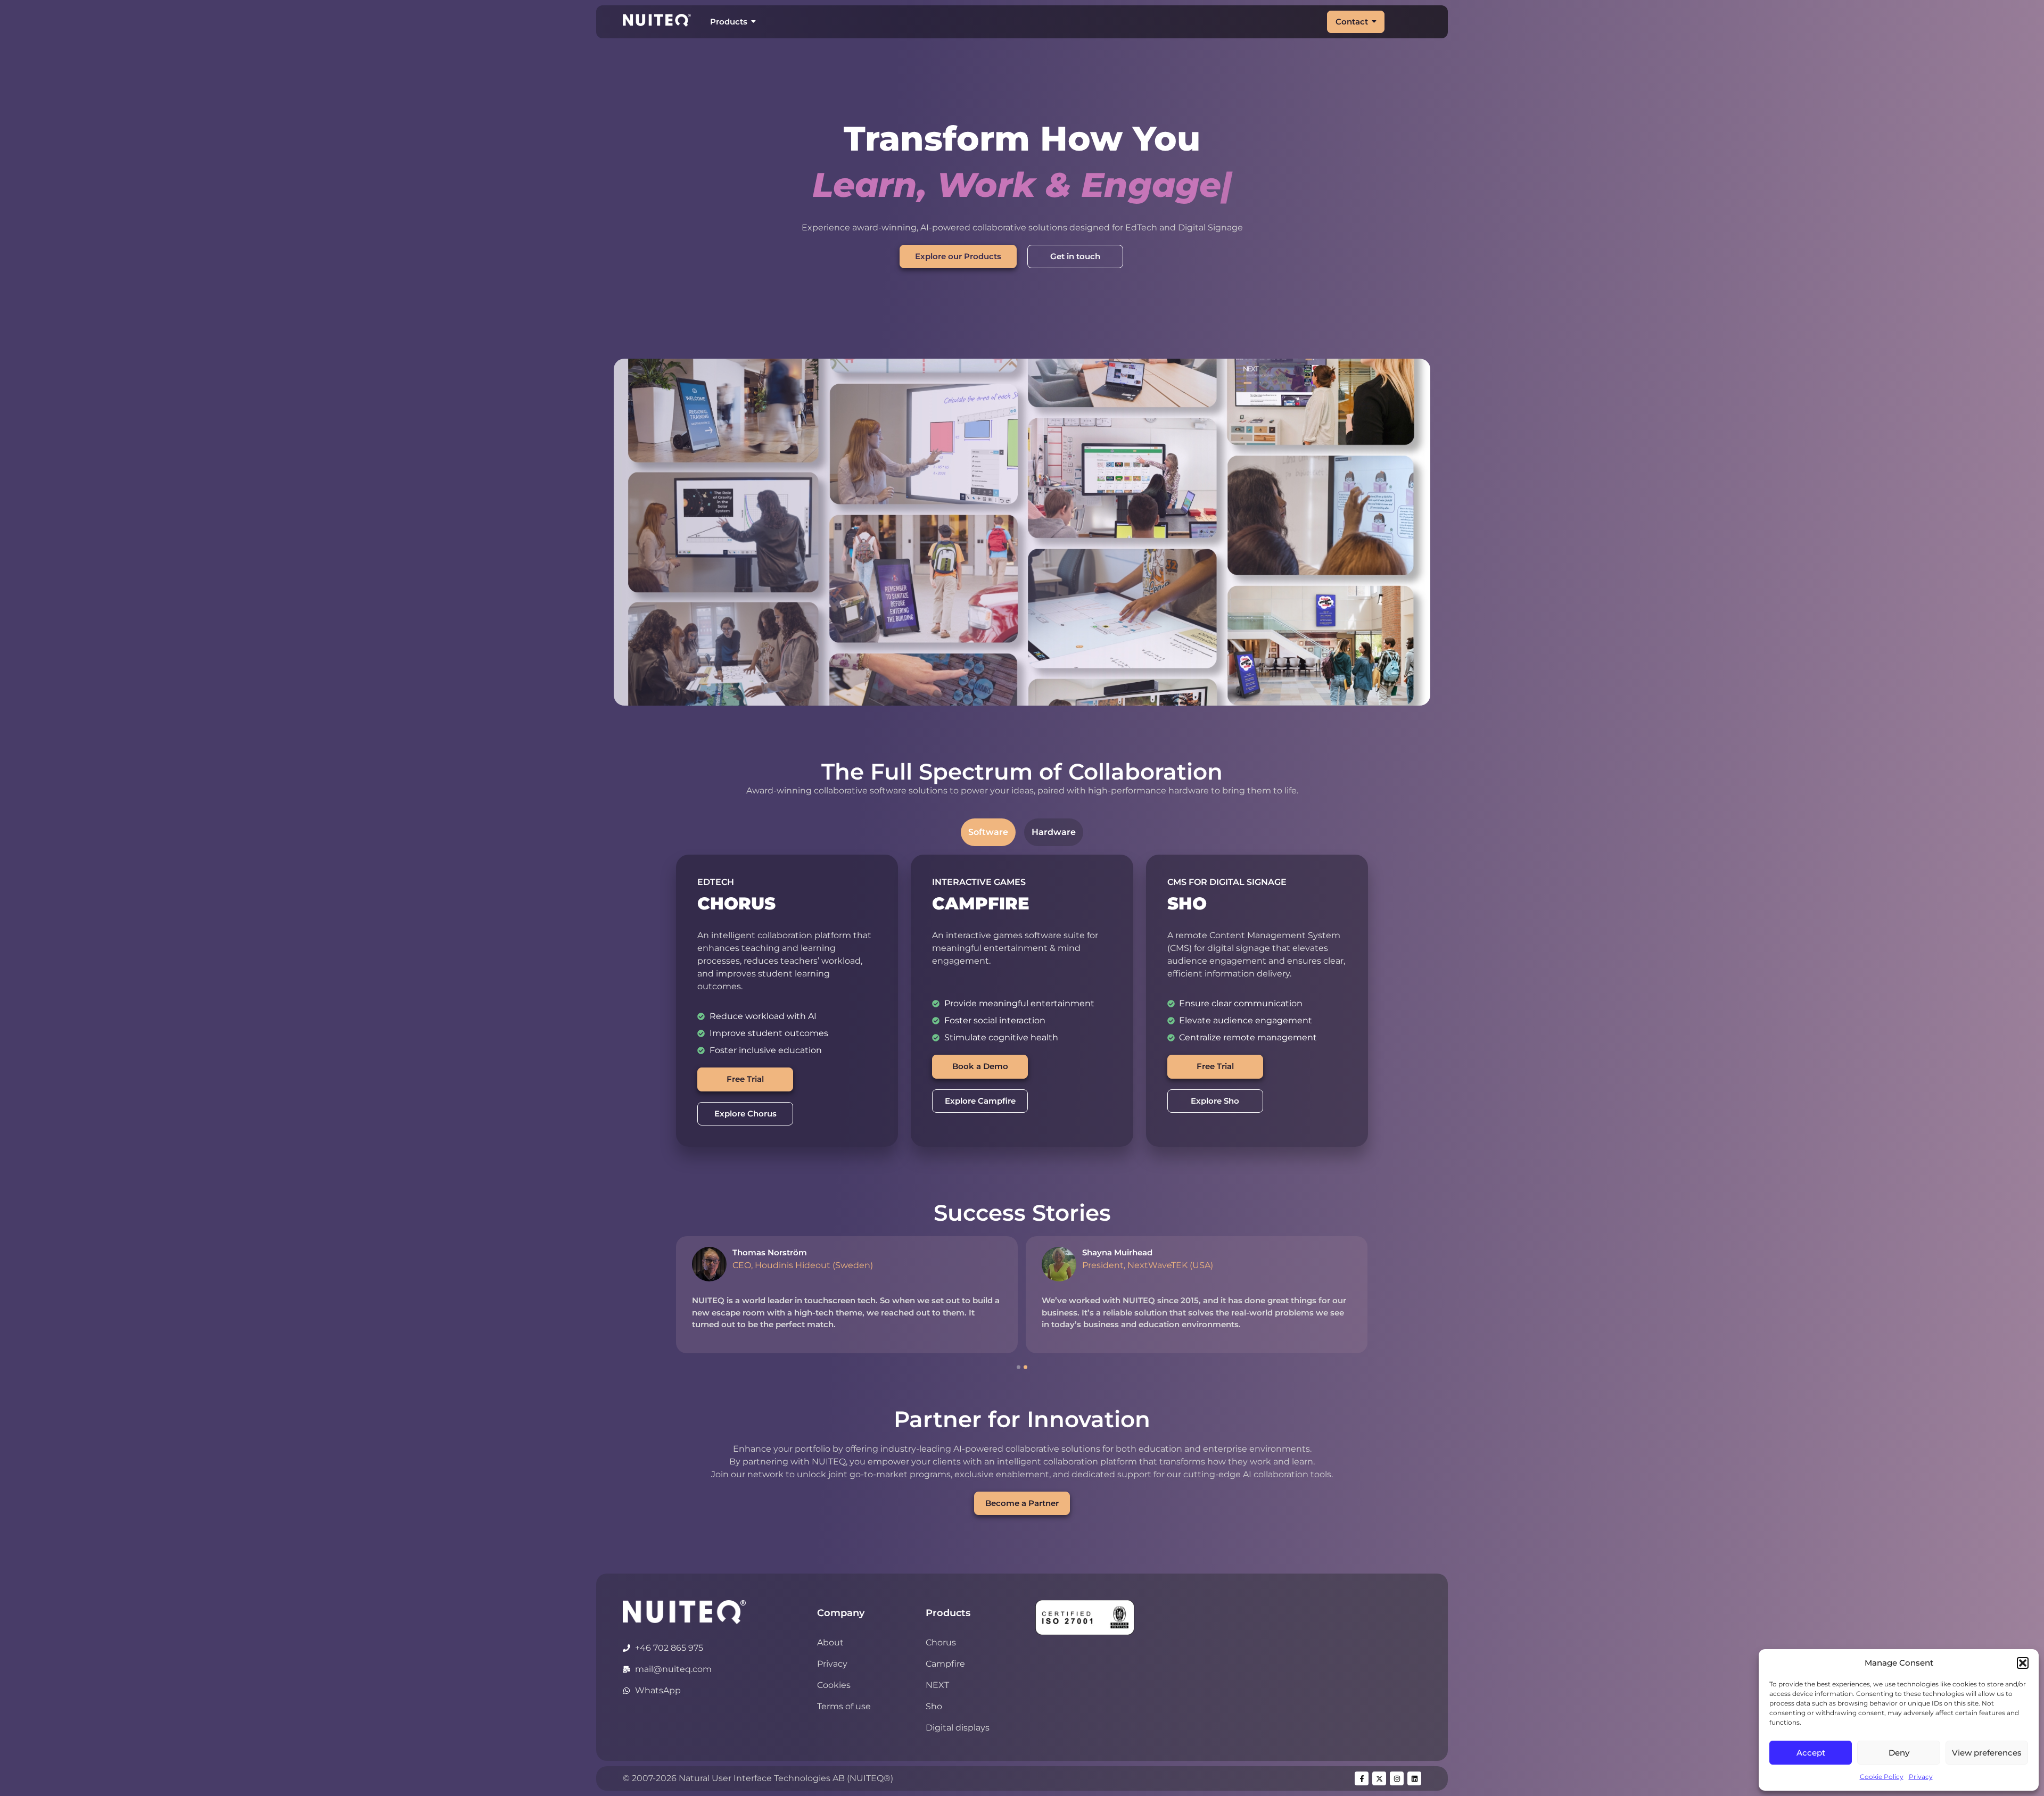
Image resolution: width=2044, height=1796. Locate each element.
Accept (1811, 1753)
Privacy (1921, 1777)
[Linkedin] (1414, 1778)
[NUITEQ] (684, 1612)
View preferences (1987, 1753)
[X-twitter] (1379, 1778)
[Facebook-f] (1362, 1778)
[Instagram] (1397, 1778)
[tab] (988, 832)
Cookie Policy (1882, 1777)
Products (729, 22)
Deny (1899, 1753)
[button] (2023, 1663)
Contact (1352, 22)
